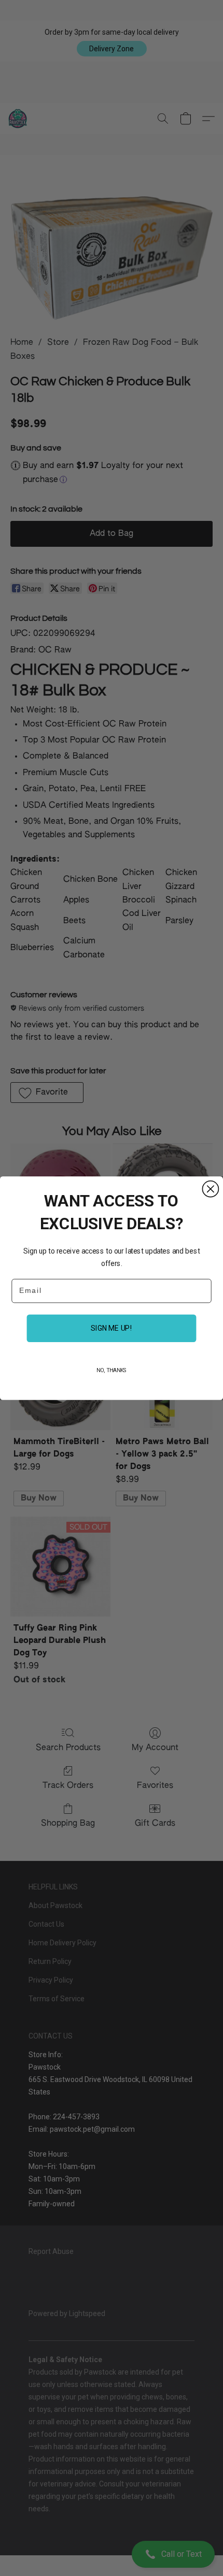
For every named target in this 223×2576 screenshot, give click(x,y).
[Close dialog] (210, 1189)
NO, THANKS (112, 1370)
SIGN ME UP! (112, 1328)
